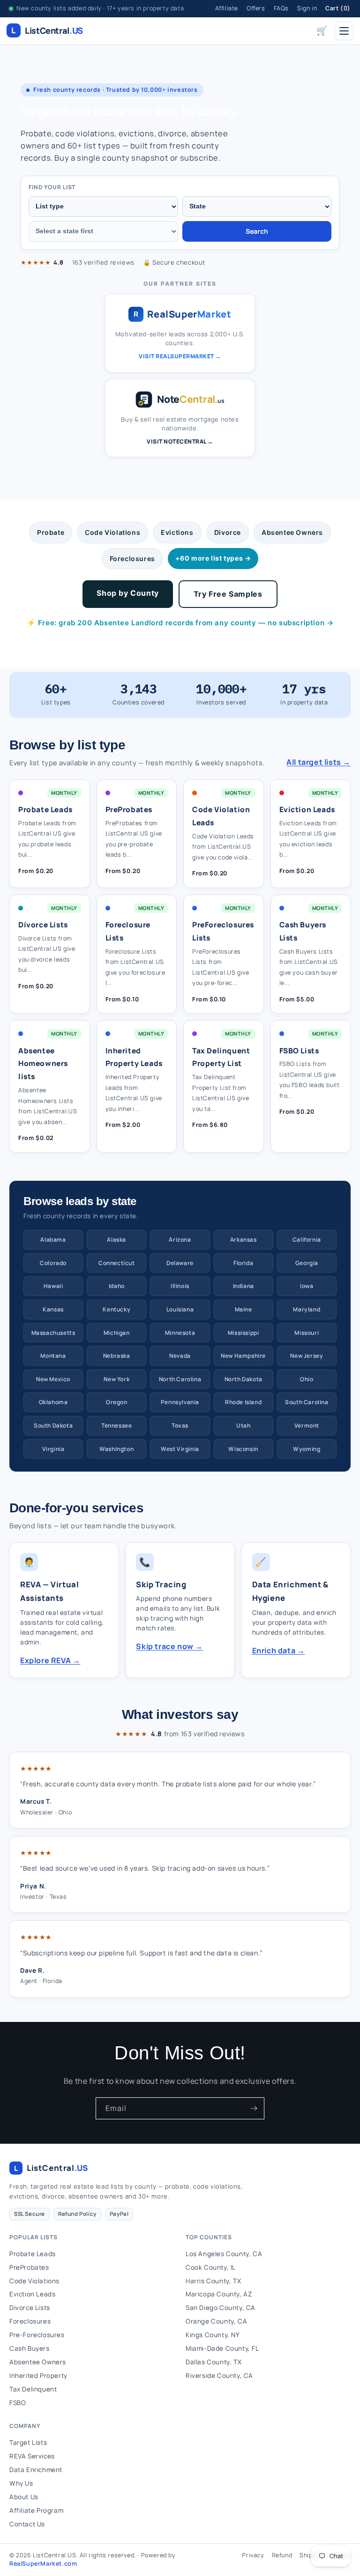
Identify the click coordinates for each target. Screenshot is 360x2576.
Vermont (307, 1425)
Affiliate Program (36, 2510)
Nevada (180, 1356)
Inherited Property (38, 2376)
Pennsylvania (180, 1402)
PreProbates (29, 2267)
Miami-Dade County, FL (222, 2348)
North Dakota (244, 1379)
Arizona (180, 1240)
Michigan (117, 1333)
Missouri (307, 1333)
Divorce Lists (30, 2308)
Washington (116, 1449)
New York (116, 1379)
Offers (256, 8)
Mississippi (244, 1333)
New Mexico (53, 1379)
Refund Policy (77, 2214)
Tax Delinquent (33, 2389)
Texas (180, 1425)
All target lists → (319, 762)
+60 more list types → (213, 558)
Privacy (253, 2555)
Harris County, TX (213, 2281)
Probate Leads (33, 2254)
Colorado (53, 1263)
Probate (51, 532)
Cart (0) (338, 8)
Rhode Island (243, 1402)
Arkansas (244, 1240)
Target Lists (28, 2443)
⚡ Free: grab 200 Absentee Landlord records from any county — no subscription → (180, 623)
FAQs (281, 8)
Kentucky (116, 1309)
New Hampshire (243, 1356)
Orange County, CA (216, 2321)
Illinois (180, 1286)
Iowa (307, 1286)
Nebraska (117, 1356)
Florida (243, 1263)
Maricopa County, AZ (219, 2294)
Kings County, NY (213, 2335)
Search (257, 231)
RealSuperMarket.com (43, 2564)
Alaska (116, 1240)
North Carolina (180, 1379)
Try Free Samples (228, 594)
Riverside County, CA (219, 2376)
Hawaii (53, 1286)
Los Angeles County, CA (224, 2254)
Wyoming (307, 1449)
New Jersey (307, 1356)
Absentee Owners (292, 532)
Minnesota (180, 1333)
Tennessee (116, 1425)
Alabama (53, 1240)
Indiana (244, 1286)
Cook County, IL (211, 2267)
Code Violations (112, 532)
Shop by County (127, 593)
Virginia (53, 1449)
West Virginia (180, 1449)
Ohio (307, 1379)
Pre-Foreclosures (37, 2335)
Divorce (228, 532)
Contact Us (27, 2524)
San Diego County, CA (221, 2308)
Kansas (53, 1309)
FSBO (18, 2403)
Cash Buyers (30, 2348)
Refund (282, 2555)
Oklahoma (53, 1402)
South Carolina (307, 1402)
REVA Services (32, 2456)
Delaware (180, 1263)
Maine (244, 1309)
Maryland (307, 1309)
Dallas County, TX (214, 2362)
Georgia (307, 1263)
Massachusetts (53, 1333)
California (307, 1240)
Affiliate (227, 8)
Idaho (117, 1286)
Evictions (177, 532)
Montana (53, 1356)
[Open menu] (344, 31)
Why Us (21, 2483)
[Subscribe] (254, 2108)
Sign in (307, 8)
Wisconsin (243, 1449)
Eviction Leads (32, 2294)
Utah (243, 1425)
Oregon (117, 1402)
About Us (24, 2497)
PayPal (119, 2214)
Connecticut (117, 1263)
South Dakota (53, 1425)
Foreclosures (132, 559)
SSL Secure (30, 2214)
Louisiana (180, 1309)
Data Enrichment (36, 2470)
